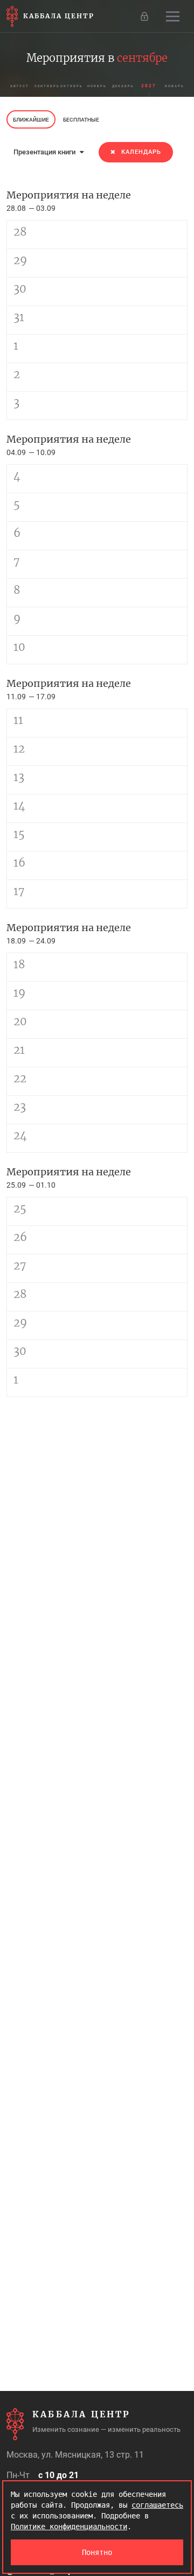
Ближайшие (31, 120)
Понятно (97, 2552)
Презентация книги (45, 152)
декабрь (123, 86)
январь (175, 86)
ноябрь (97, 86)
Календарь (141, 152)
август (20, 86)
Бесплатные (81, 120)
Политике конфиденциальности (69, 2527)
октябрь (72, 86)
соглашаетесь (157, 2505)
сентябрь (46, 86)
